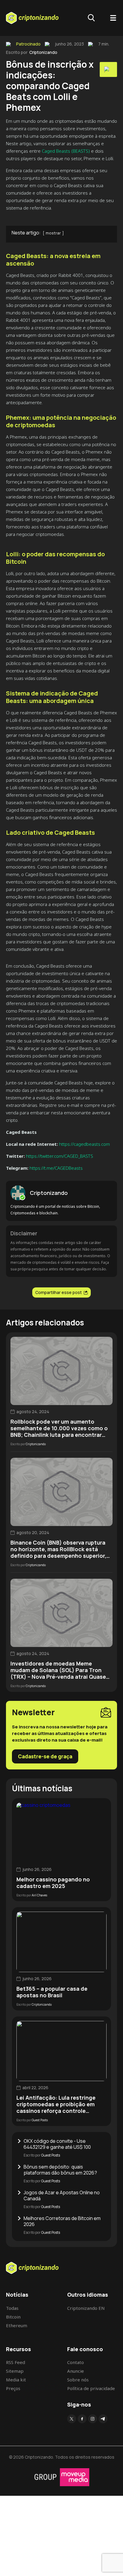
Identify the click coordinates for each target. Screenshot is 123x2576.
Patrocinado (28, 44)
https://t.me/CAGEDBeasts (56, 1168)
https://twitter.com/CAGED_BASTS (59, 1156)
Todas (12, 2308)
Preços (13, 2388)
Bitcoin (13, 2317)
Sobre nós (78, 2380)
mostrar (53, 233)
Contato (76, 2362)
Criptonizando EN (86, 2308)
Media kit (16, 2380)
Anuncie (76, 2371)
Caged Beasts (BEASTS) (65, 151)
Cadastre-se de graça (45, 1756)
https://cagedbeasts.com (84, 1144)
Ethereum (17, 2325)
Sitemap (15, 2371)
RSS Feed (16, 2362)
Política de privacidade (91, 2388)
